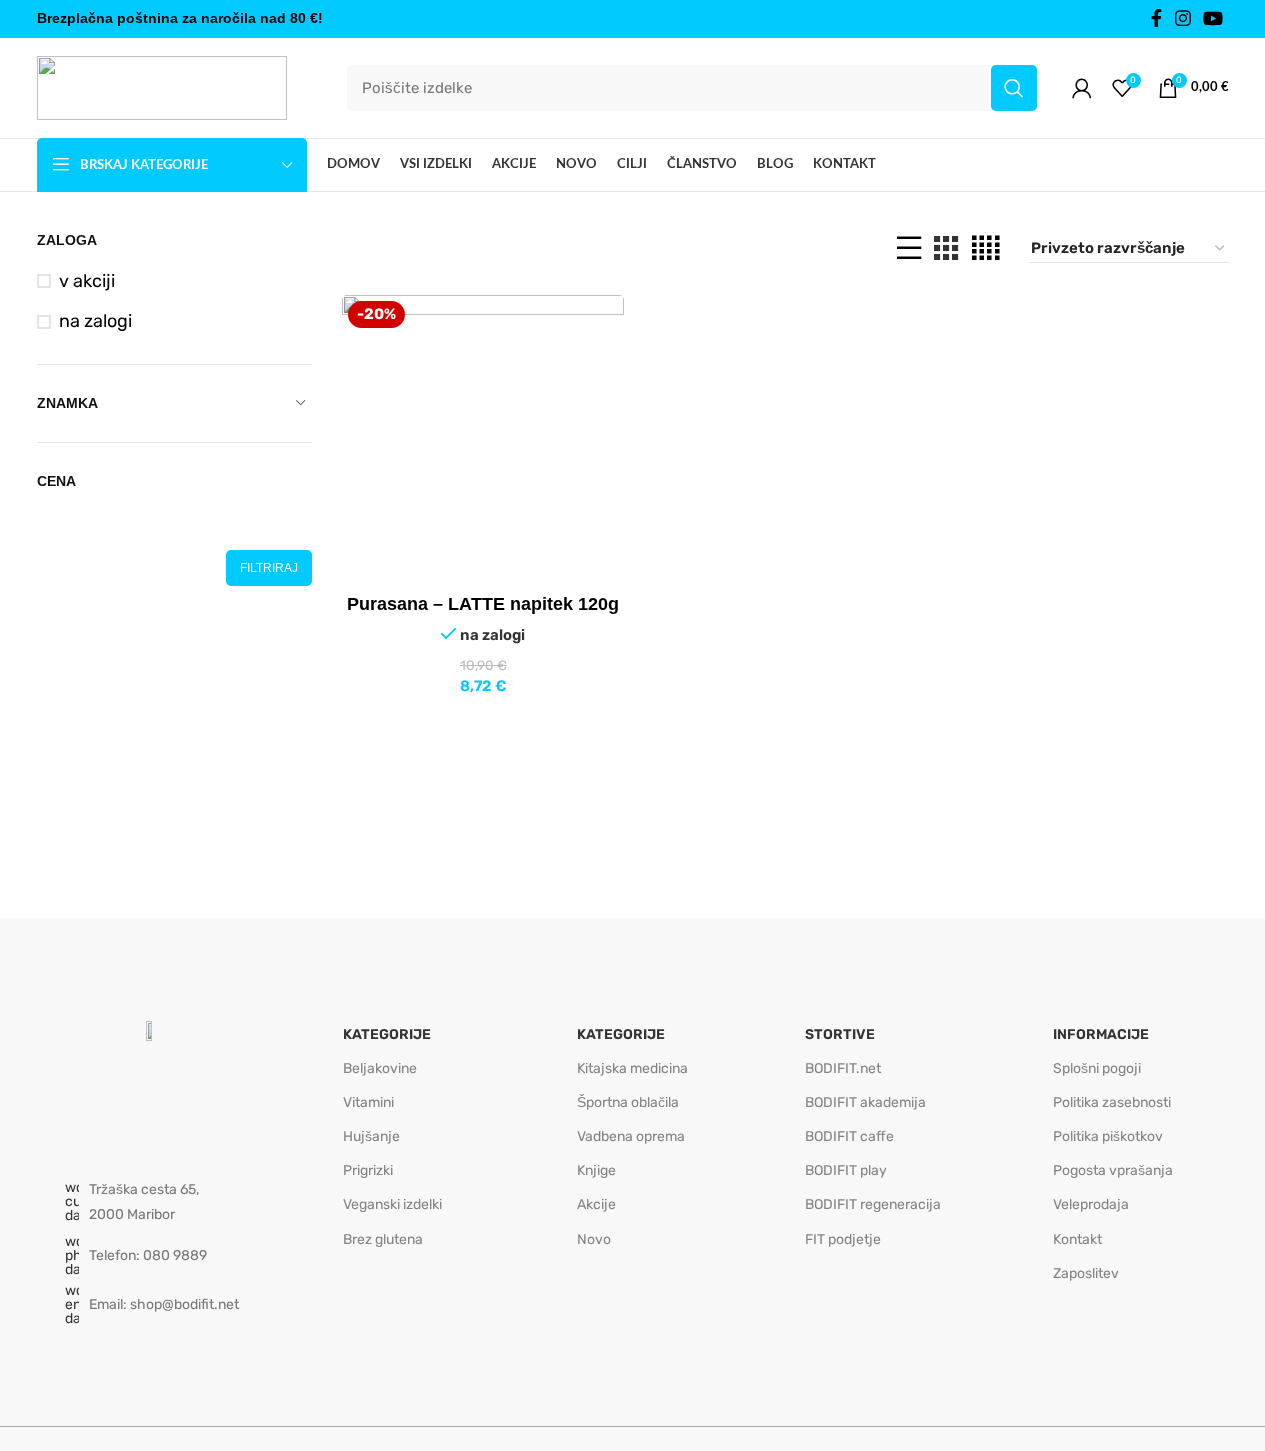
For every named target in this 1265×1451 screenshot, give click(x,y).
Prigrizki (368, 1170)
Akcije (596, 1204)
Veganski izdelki (392, 1204)
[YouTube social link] (1213, 19)
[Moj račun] (1082, 88)
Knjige (596, 1170)
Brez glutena (383, 1239)
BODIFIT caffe (849, 1136)
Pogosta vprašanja (1113, 1170)
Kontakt (1077, 1239)
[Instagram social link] (1183, 19)
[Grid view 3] (946, 248)
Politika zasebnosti (1112, 1102)
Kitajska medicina (632, 1068)
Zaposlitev (1086, 1273)
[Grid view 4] (985, 248)
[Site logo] (162, 87)
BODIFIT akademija (865, 1102)
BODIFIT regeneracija (873, 1204)
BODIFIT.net (843, 1068)
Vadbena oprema (631, 1136)
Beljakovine (380, 1068)
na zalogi (95, 321)
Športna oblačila (628, 1102)
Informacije (1101, 1034)
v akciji (87, 281)
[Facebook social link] (1157, 19)
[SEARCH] (1014, 88)
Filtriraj (269, 568)
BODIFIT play (846, 1170)
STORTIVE (840, 1034)
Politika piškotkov (1108, 1136)
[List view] (909, 248)
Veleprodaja (1091, 1204)
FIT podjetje (843, 1239)
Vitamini (368, 1102)
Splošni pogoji (1097, 1068)
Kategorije (387, 1034)
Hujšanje (371, 1136)
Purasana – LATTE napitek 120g (483, 604)
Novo (594, 1239)
